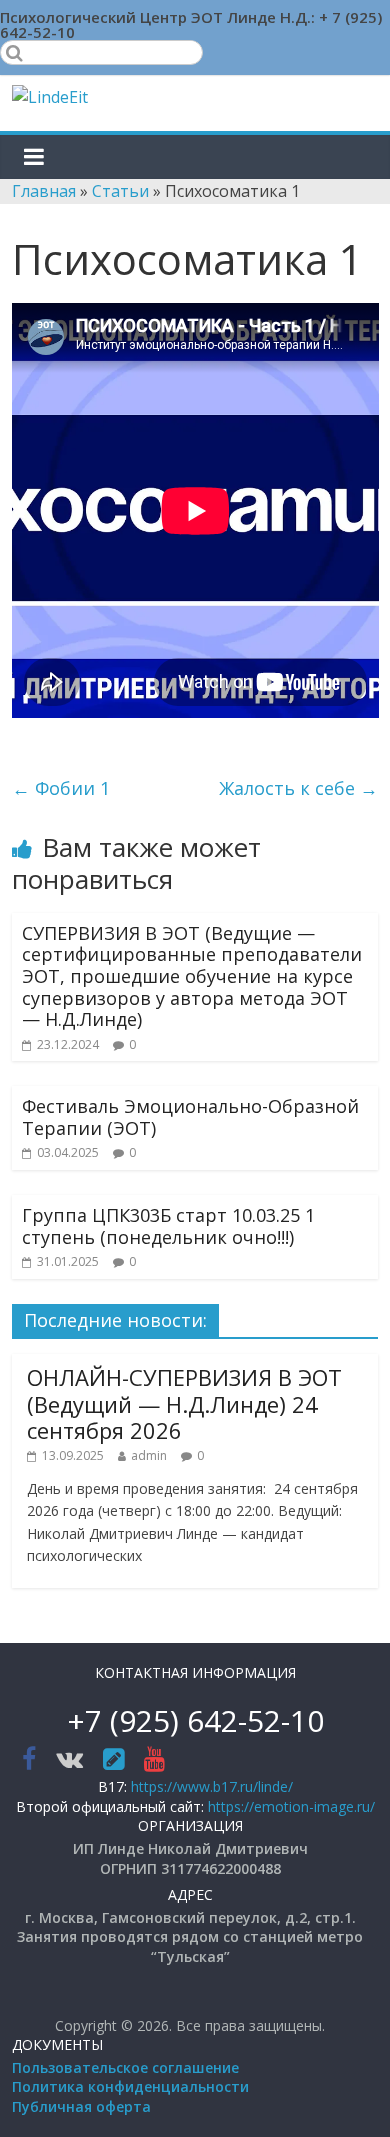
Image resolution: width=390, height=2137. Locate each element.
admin (149, 1455)
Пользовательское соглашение (125, 2067)
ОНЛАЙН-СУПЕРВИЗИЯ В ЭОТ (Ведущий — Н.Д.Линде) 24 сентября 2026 (184, 1403)
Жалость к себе (298, 788)
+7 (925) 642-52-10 (195, 1720)
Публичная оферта (81, 2106)
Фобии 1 (61, 788)
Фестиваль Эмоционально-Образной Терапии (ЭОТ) (190, 1117)
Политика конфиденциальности (130, 2086)
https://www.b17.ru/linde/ (212, 1786)
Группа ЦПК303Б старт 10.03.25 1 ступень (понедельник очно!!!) (168, 1226)
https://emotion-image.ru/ (291, 1806)
